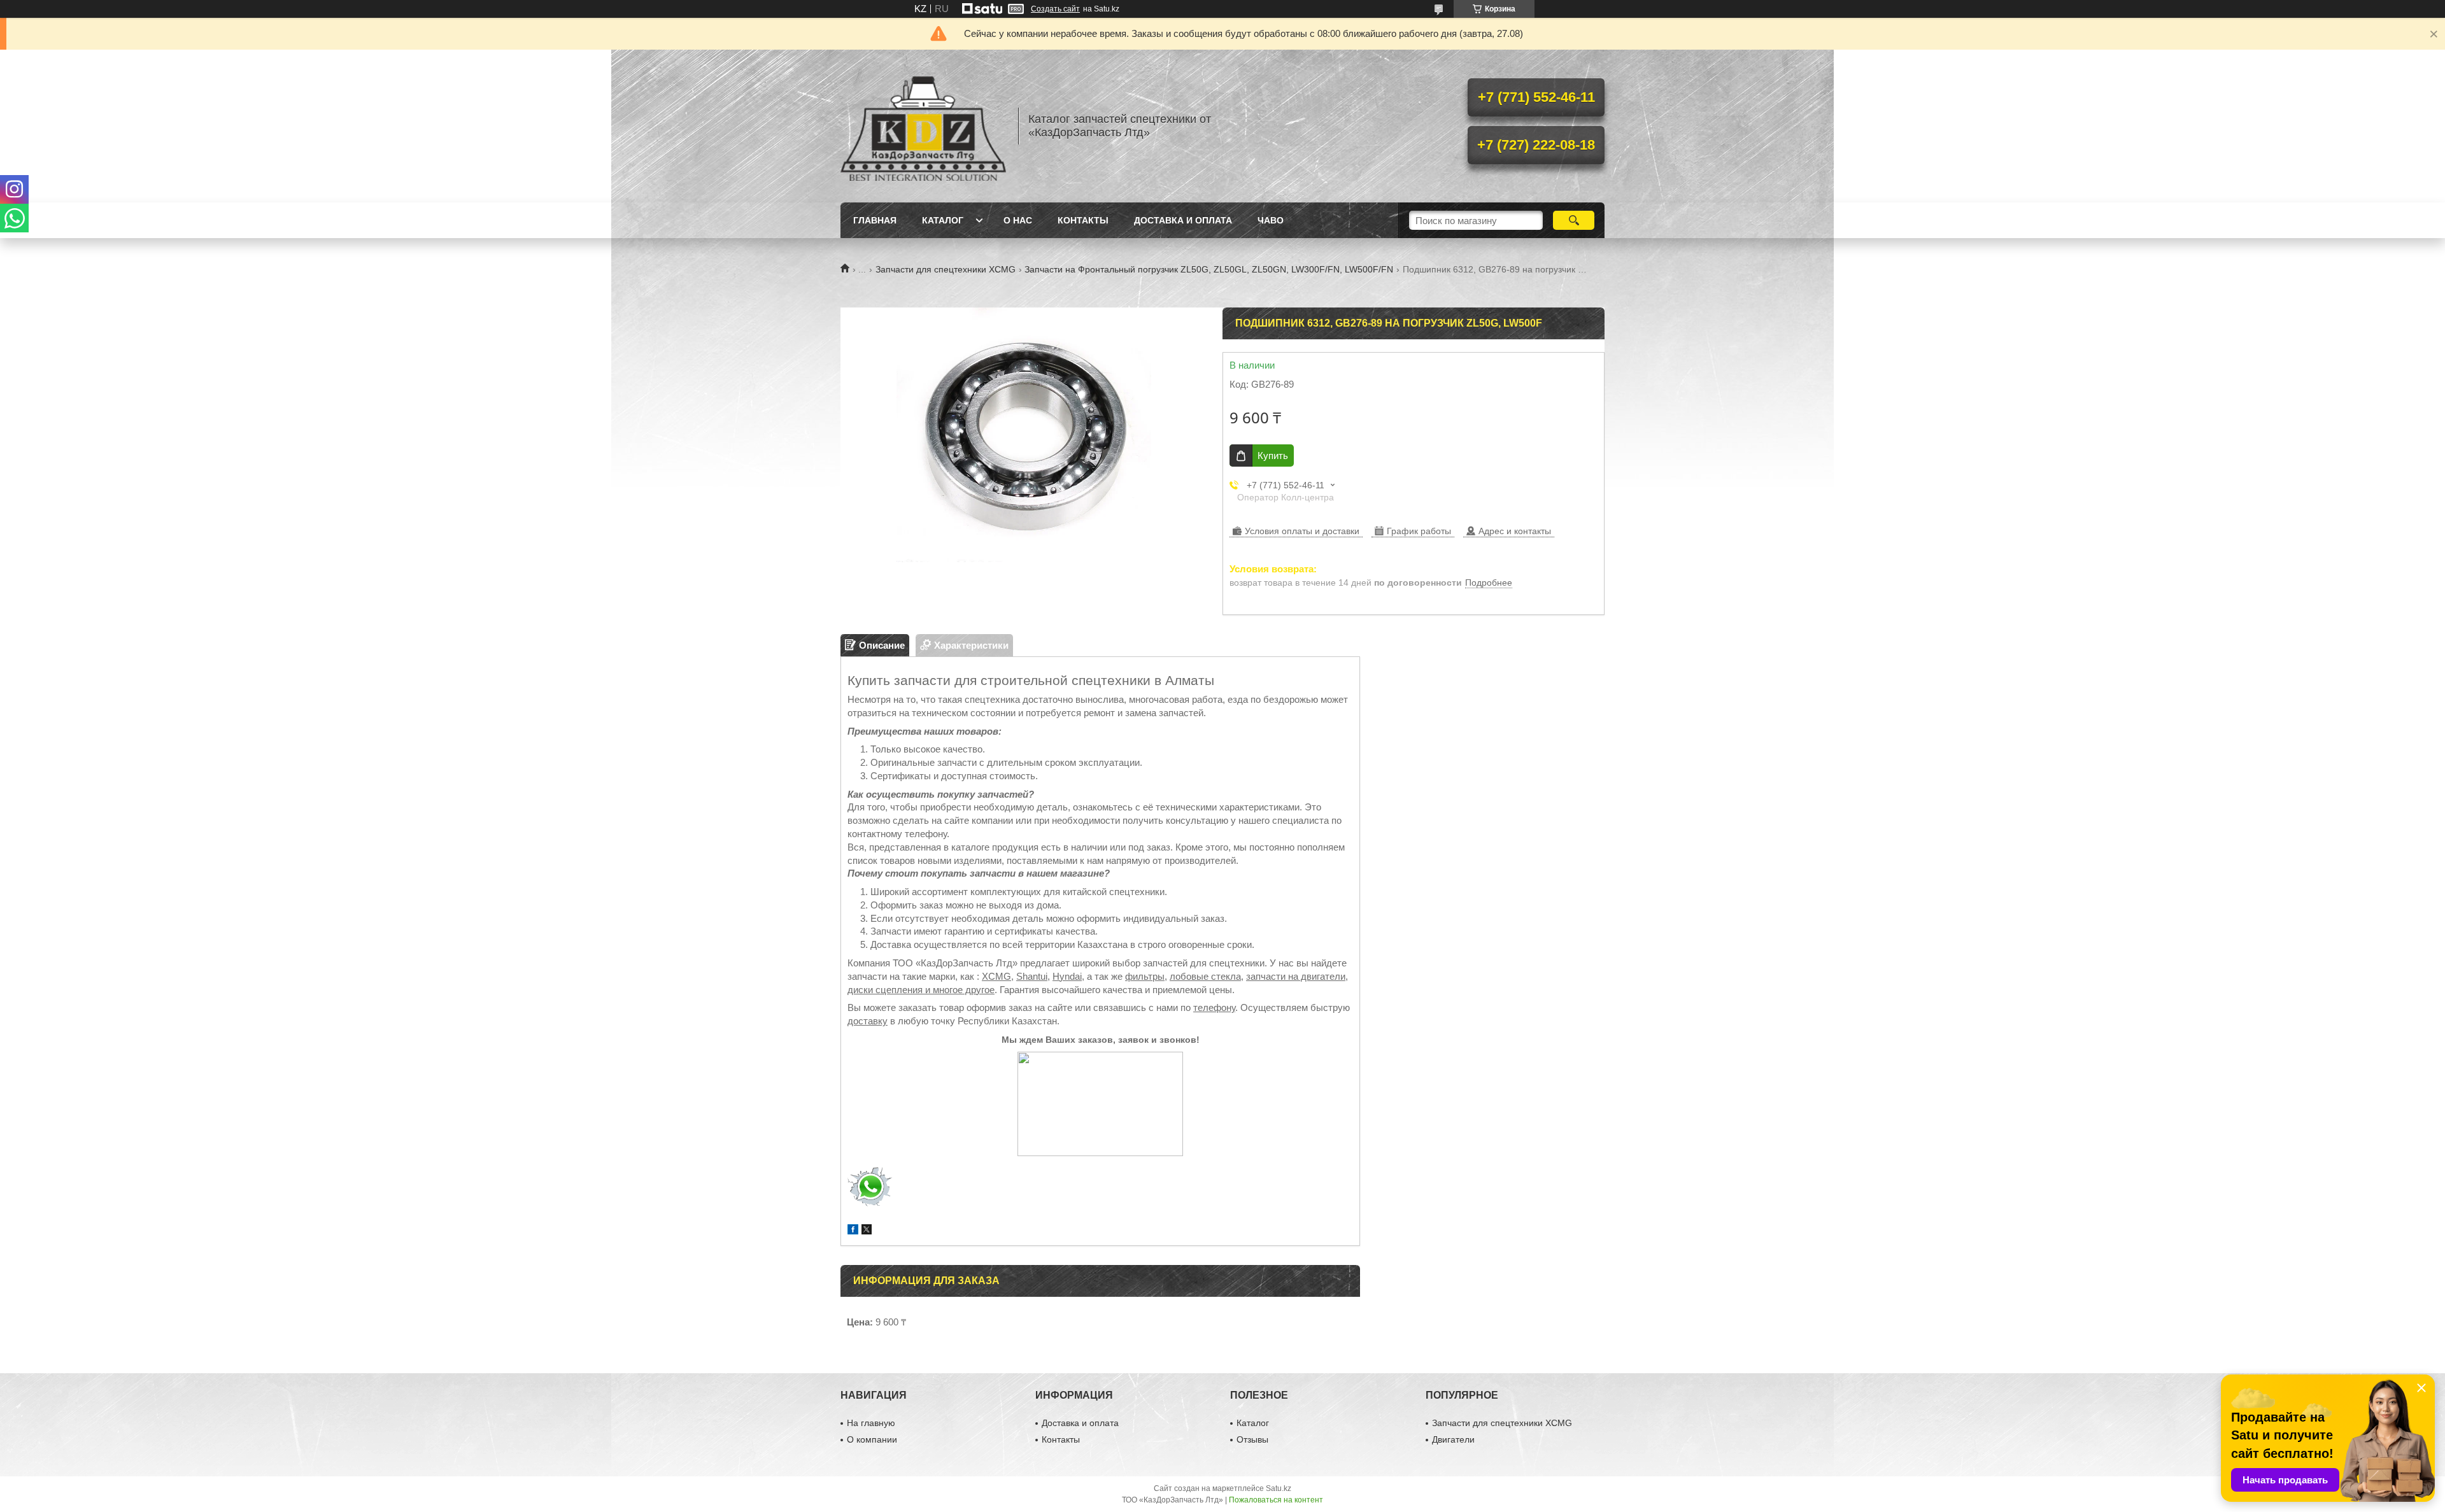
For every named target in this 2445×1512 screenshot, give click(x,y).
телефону (1214, 1007)
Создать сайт (1055, 9)
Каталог (943, 220)
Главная (875, 220)
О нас (1018, 220)
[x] (867, 1231)
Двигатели (1453, 1439)
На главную (871, 1423)
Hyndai (1067, 976)
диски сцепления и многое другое (921, 990)
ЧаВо (1271, 220)
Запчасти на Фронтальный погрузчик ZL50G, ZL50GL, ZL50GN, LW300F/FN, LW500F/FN (1209, 269)
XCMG (996, 976)
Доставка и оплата (1183, 220)
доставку (868, 1021)
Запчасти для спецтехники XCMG (946, 269)
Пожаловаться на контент (1276, 1500)
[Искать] (1574, 220)
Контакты (1083, 220)
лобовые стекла (1205, 976)
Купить (1273, 456)
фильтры (1145, 976)
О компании (872, 1439)
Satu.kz (1279, 1488)
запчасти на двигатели (1296, 976)
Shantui (1032, 976)
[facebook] (853, 1231)
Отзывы (1252, 1439)
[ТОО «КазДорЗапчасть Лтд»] (923, 126)
